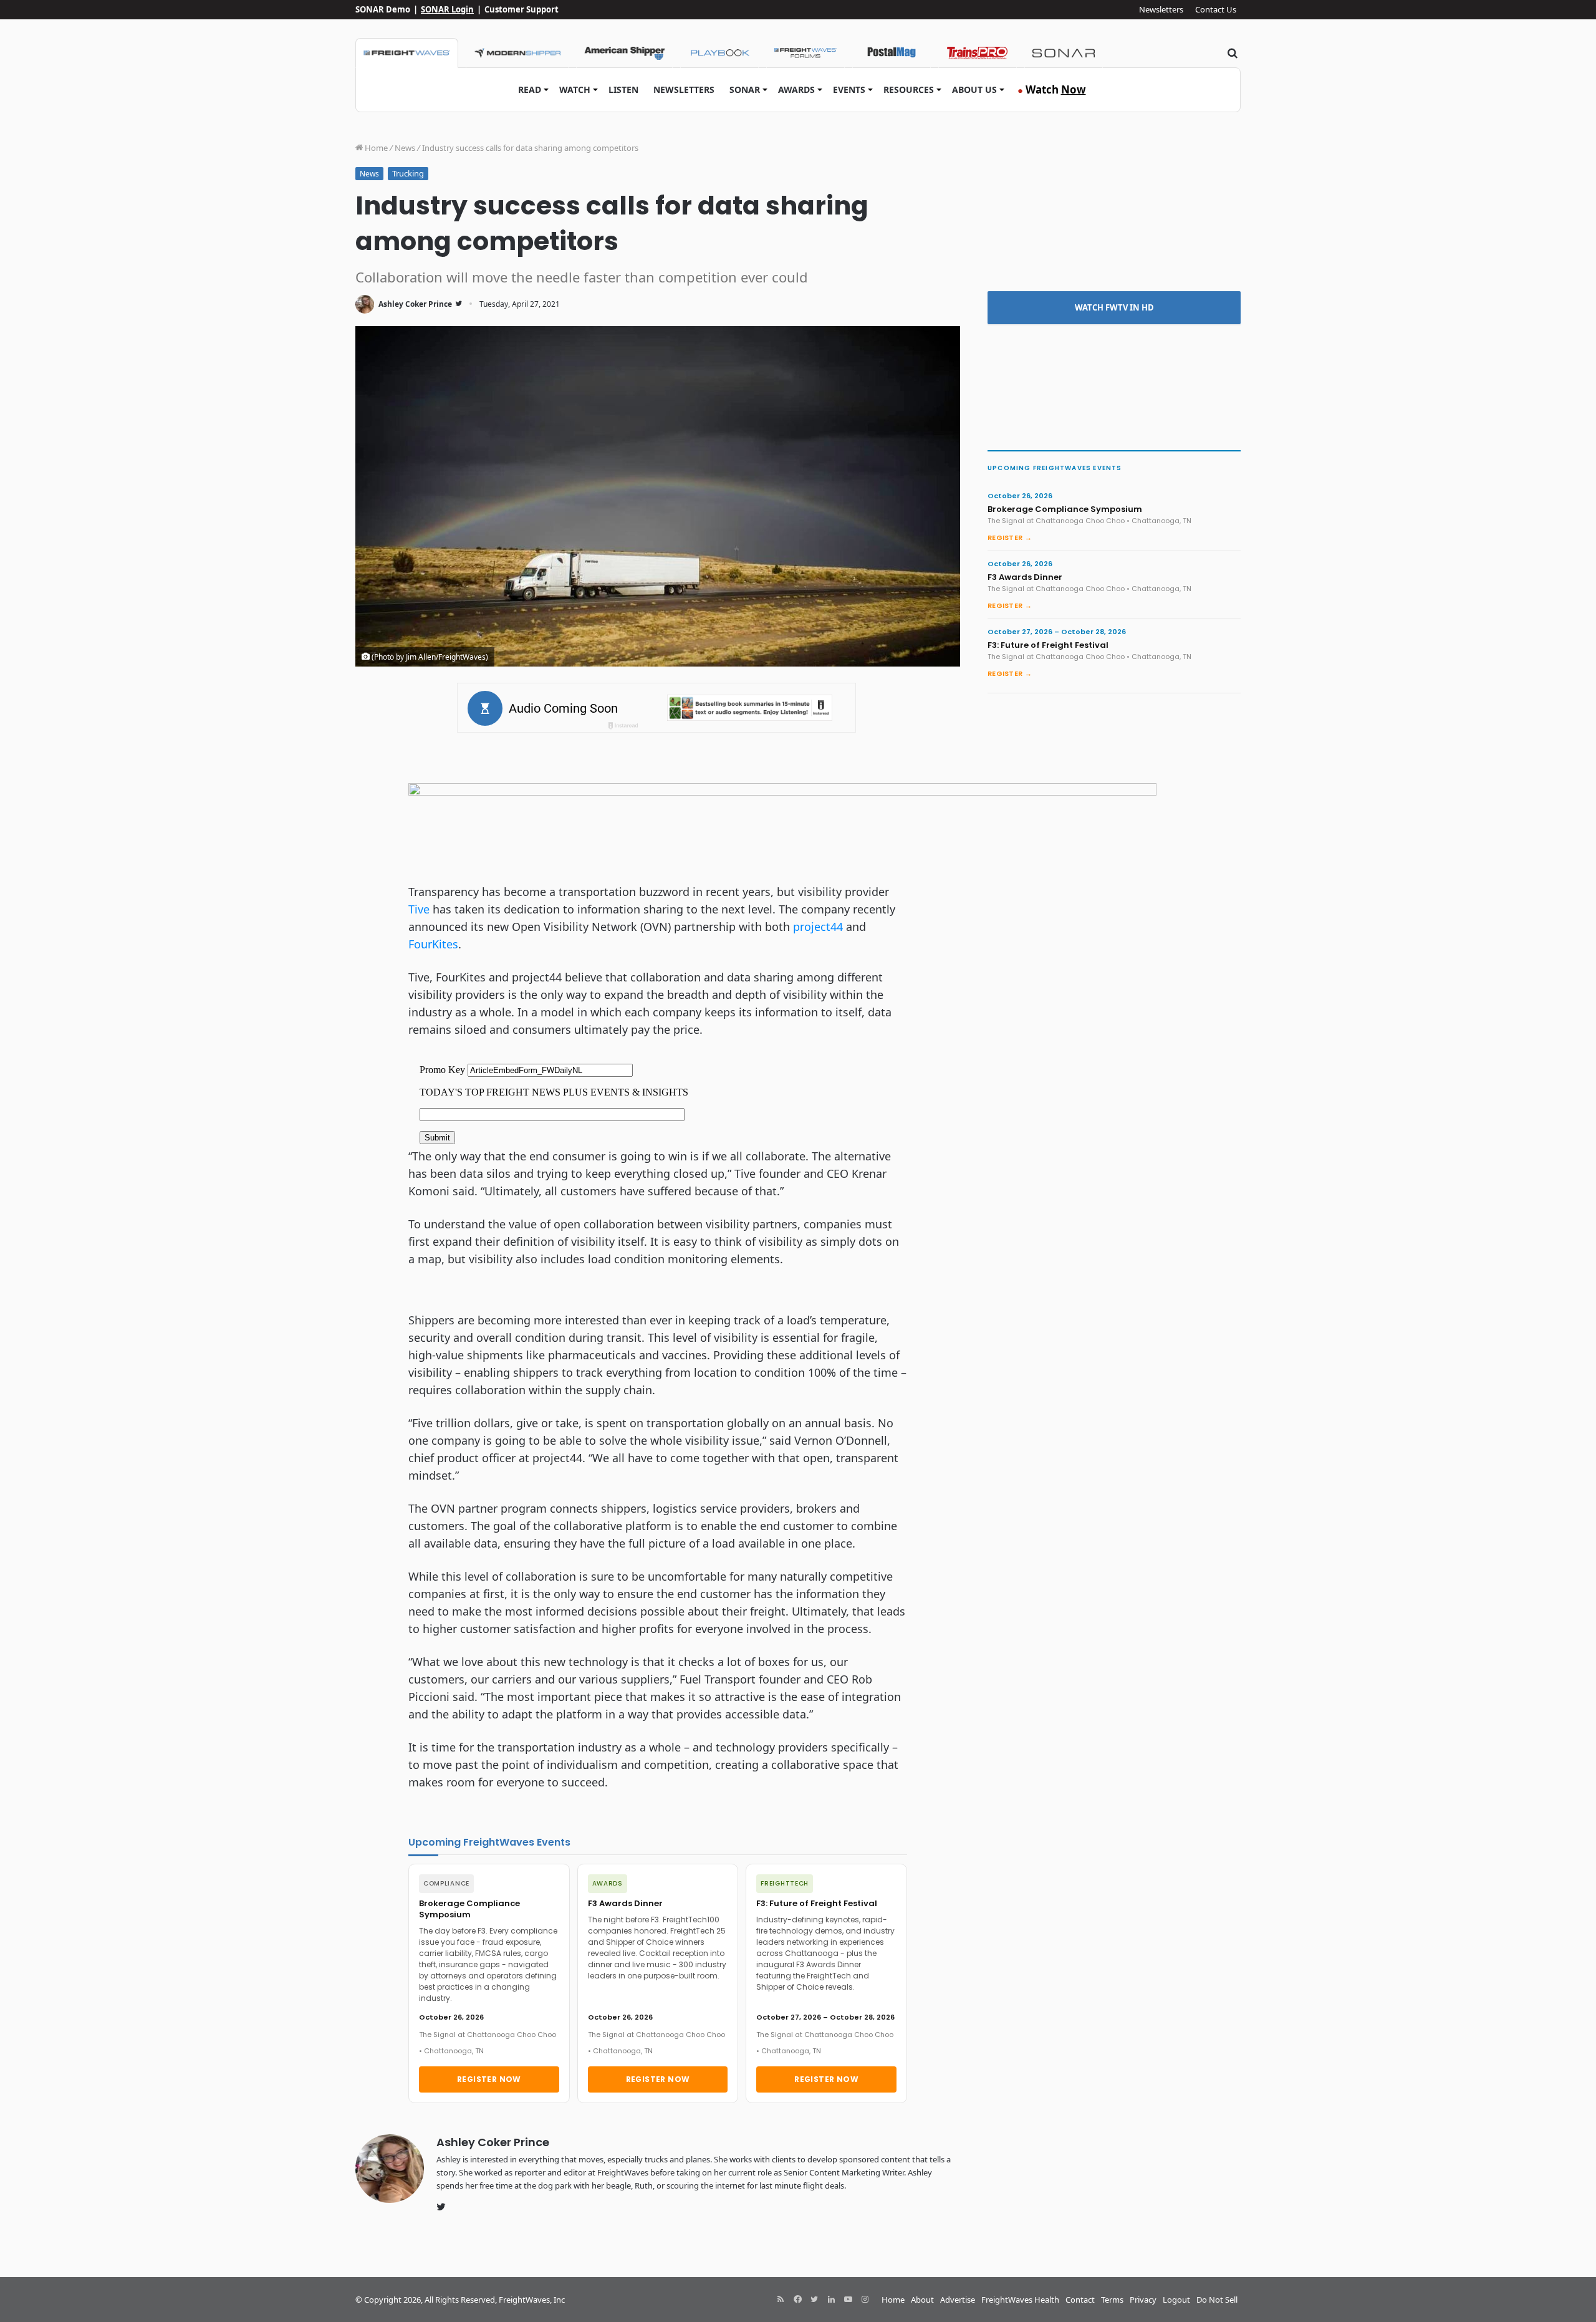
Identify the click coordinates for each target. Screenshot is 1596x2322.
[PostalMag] (892, 53)
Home (375, 148)
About (922, 2300)
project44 (818, 927)
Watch (575, 89)
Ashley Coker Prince (415, 304)
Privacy (1143, 2300)
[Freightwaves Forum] (805, 53)
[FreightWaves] (407, 53)
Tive (419, 909)
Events (849, 89)
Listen (623, 89)
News (405, 148)
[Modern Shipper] (517, 53)
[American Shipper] (624, 53)
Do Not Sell (1217, 2300)
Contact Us (1216, 9)
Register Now (489, 2079)
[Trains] (978, 53)
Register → (1010, 537)
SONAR (745, 89)
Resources (909, 89)
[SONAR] (1064, 53)
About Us (974, 89)
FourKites (433, 944)
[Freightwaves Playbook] (719, 53)
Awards (796, 89)
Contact (1080, 2300)
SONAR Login (447, 9)
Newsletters (1161, 9)
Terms (1112, 2300)
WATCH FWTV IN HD (1114, 307)
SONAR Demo (383, 9)
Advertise (958, 2300)
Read (530, 89)
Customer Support (522, 9)
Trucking (408, 173)
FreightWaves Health (1020, 2300)
